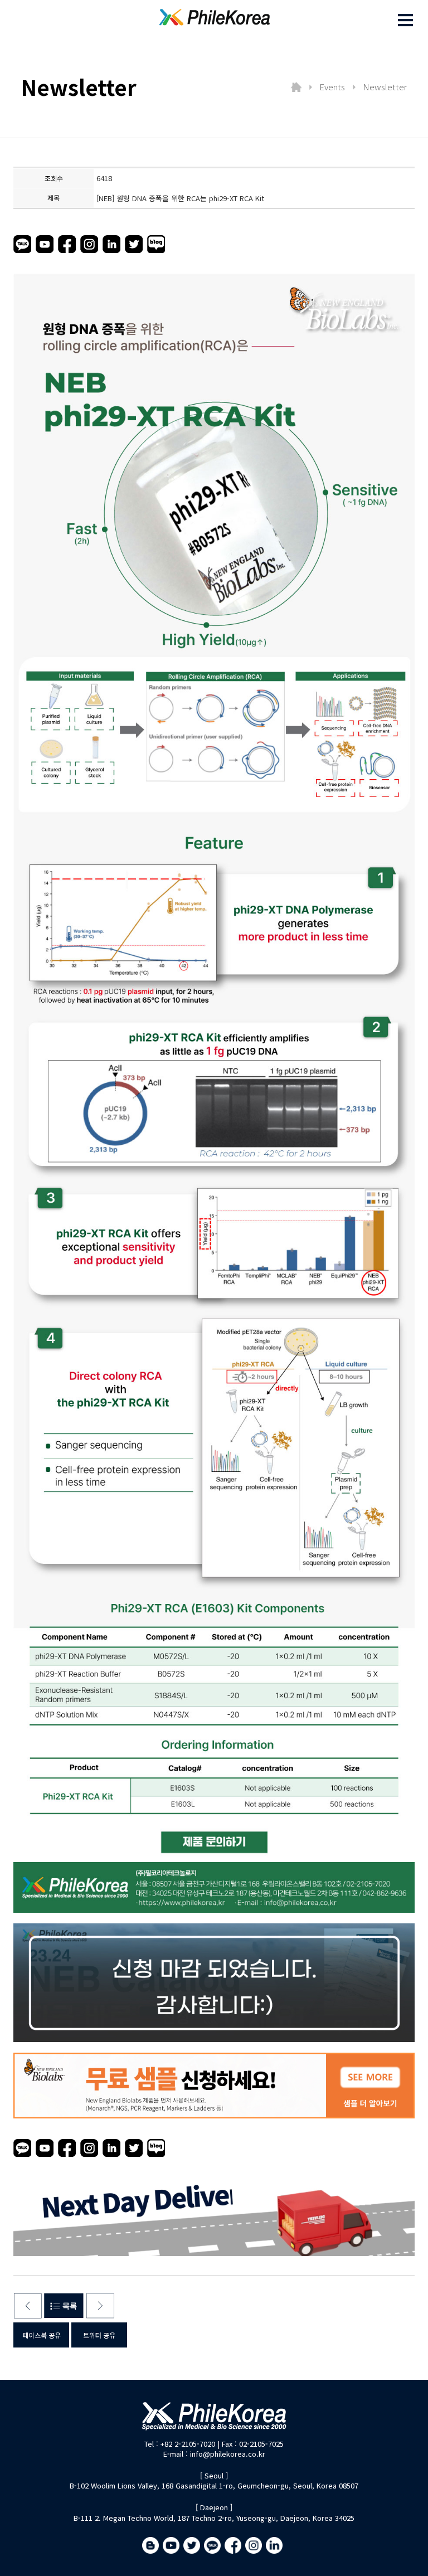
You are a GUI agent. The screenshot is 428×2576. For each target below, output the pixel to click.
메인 (296, 87)
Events (332, 87)
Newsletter (385, 87)
